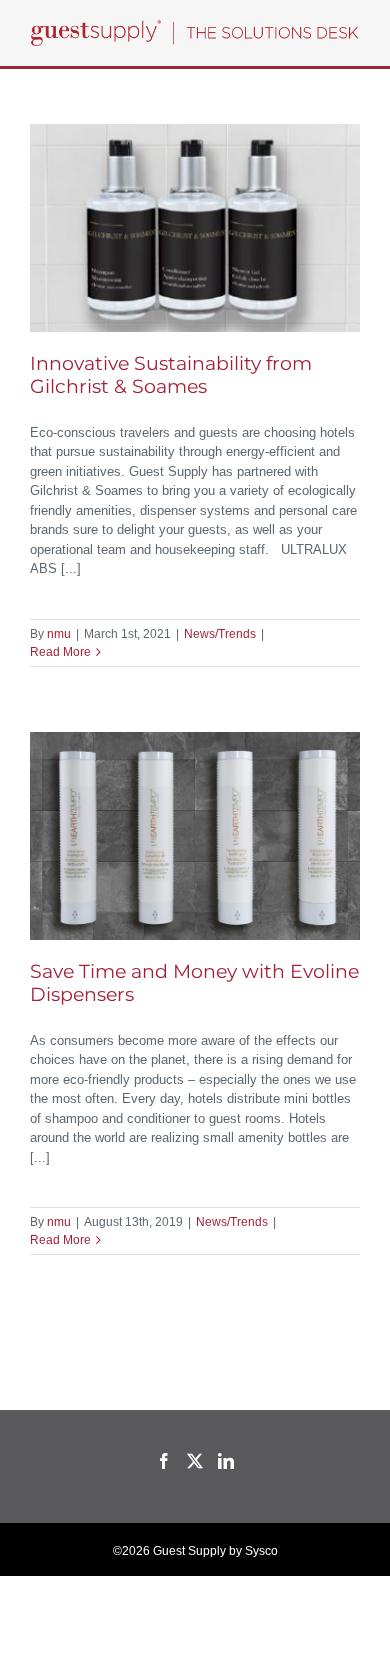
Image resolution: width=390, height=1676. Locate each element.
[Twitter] (195, 1461)
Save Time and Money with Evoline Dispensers (194, 983)
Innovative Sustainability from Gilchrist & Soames (171, 375)
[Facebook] (164, 1461)
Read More (60, 652)
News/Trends (220, 634)
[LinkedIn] (226, 1461)
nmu (59, 634)
